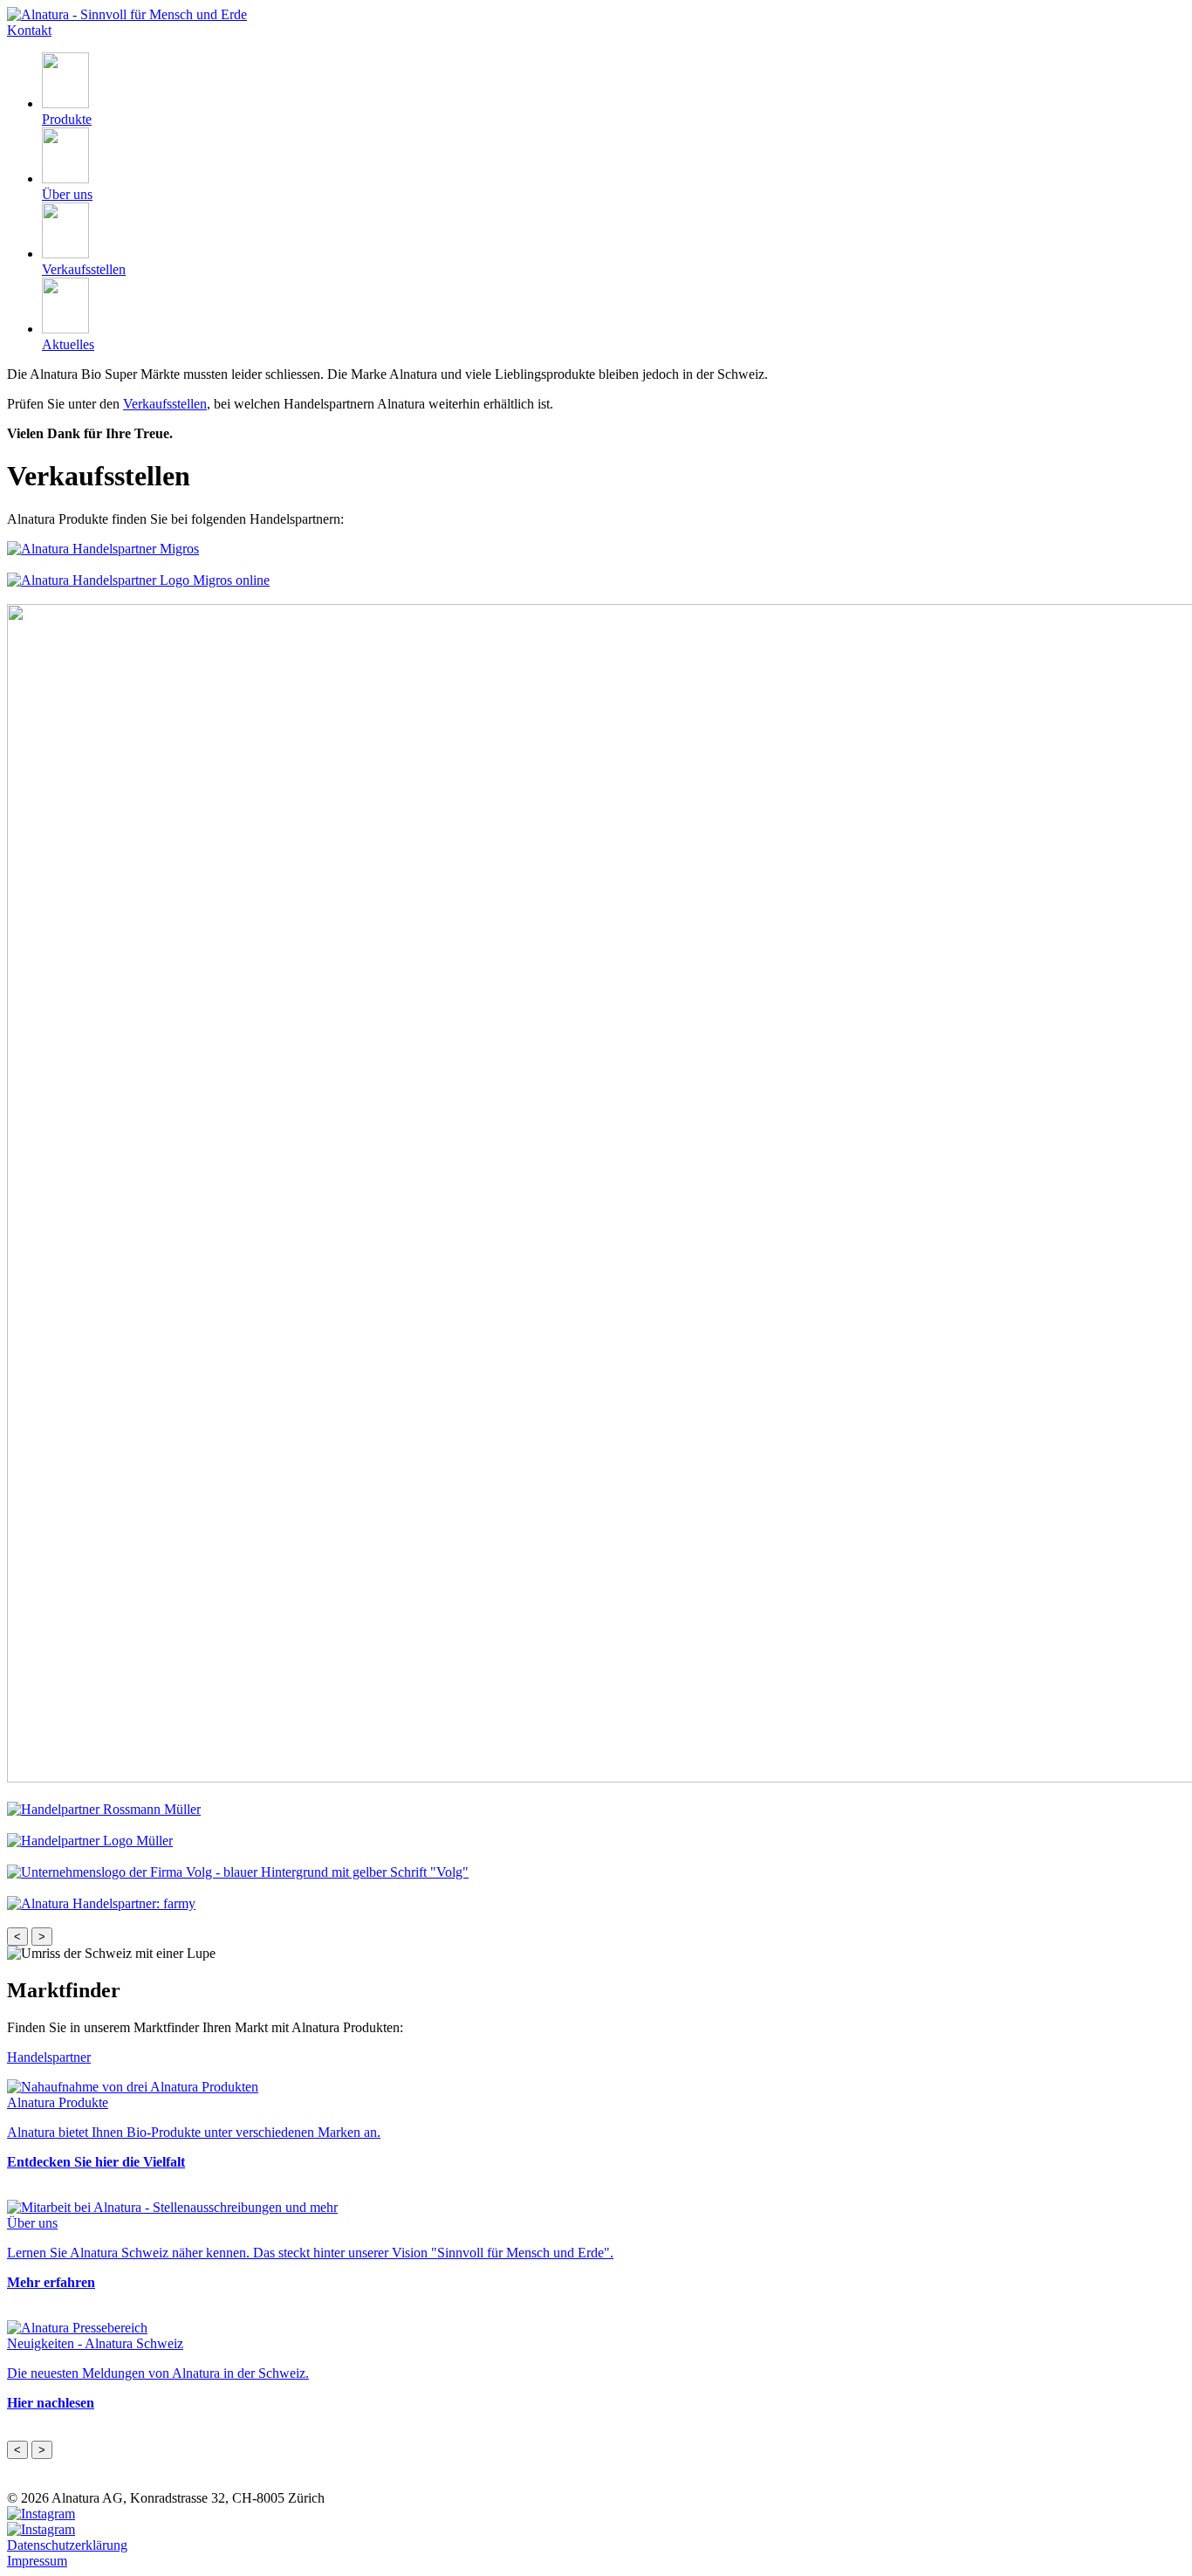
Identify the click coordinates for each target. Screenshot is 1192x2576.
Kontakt (29, 30)
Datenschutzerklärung (67, 2545)
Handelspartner (49, 2057)
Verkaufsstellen (165, 404)
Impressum (37, 2561)
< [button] (17, 1937)
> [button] (42, 1937)
